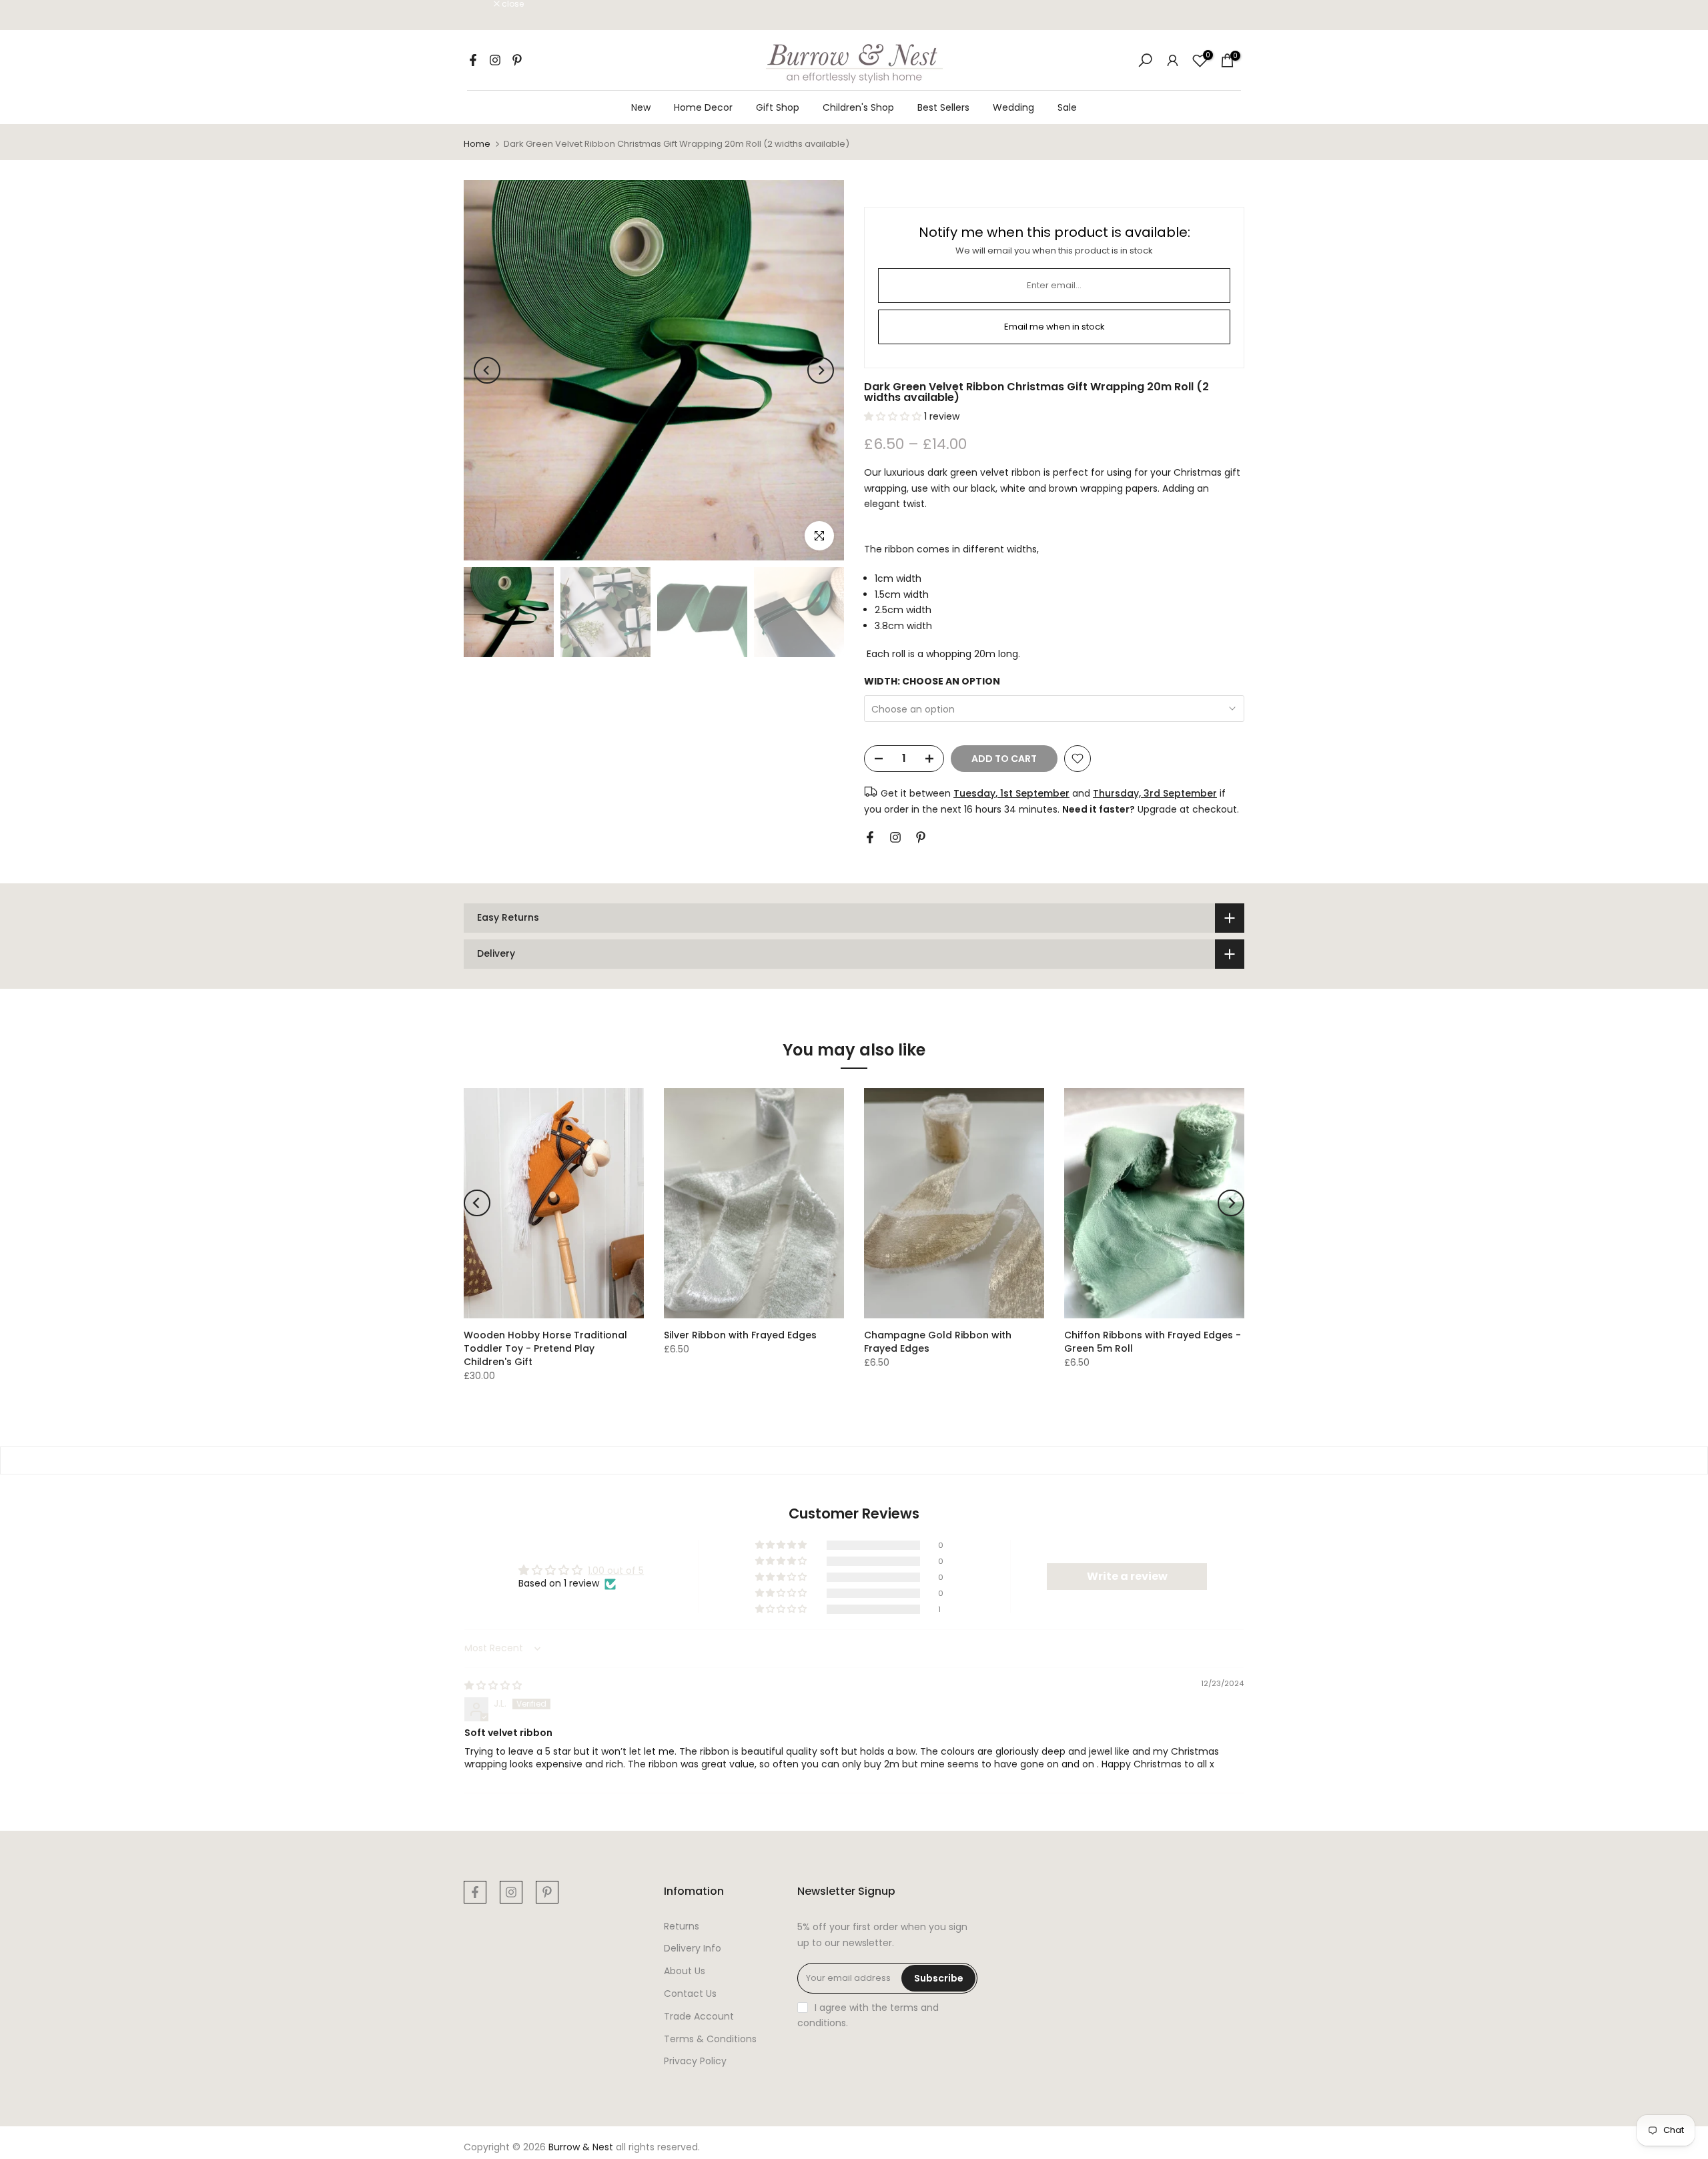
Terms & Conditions (710, 2039)
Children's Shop (858, 107)
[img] (493, 1685)
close (482, 4)
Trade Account (699, 2016)
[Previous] (487, 370)
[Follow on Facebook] (473, 60)
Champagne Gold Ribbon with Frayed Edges (938, 1342)
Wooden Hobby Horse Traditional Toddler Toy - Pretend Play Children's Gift (545, 1348)
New (641, 107)
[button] (894, 416)
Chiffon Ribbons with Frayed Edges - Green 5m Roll (1153, 1342)
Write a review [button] (1127, 1576)
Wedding (1013, 107)
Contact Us (690, 1994)
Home (477, 144)
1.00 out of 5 (616, 1571)
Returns (682, 1926)
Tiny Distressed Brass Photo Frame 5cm (122, 2095)
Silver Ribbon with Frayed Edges (740, 1335)
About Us (685, 1971)
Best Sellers (943, 107)
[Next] (821, 370)
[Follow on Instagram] (495, 60)
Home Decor (703, 107)
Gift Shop (778, 107)
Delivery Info (693, 1948)
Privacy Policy (695, 2061)
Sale (1067, 107)
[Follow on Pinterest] (517, 60)
